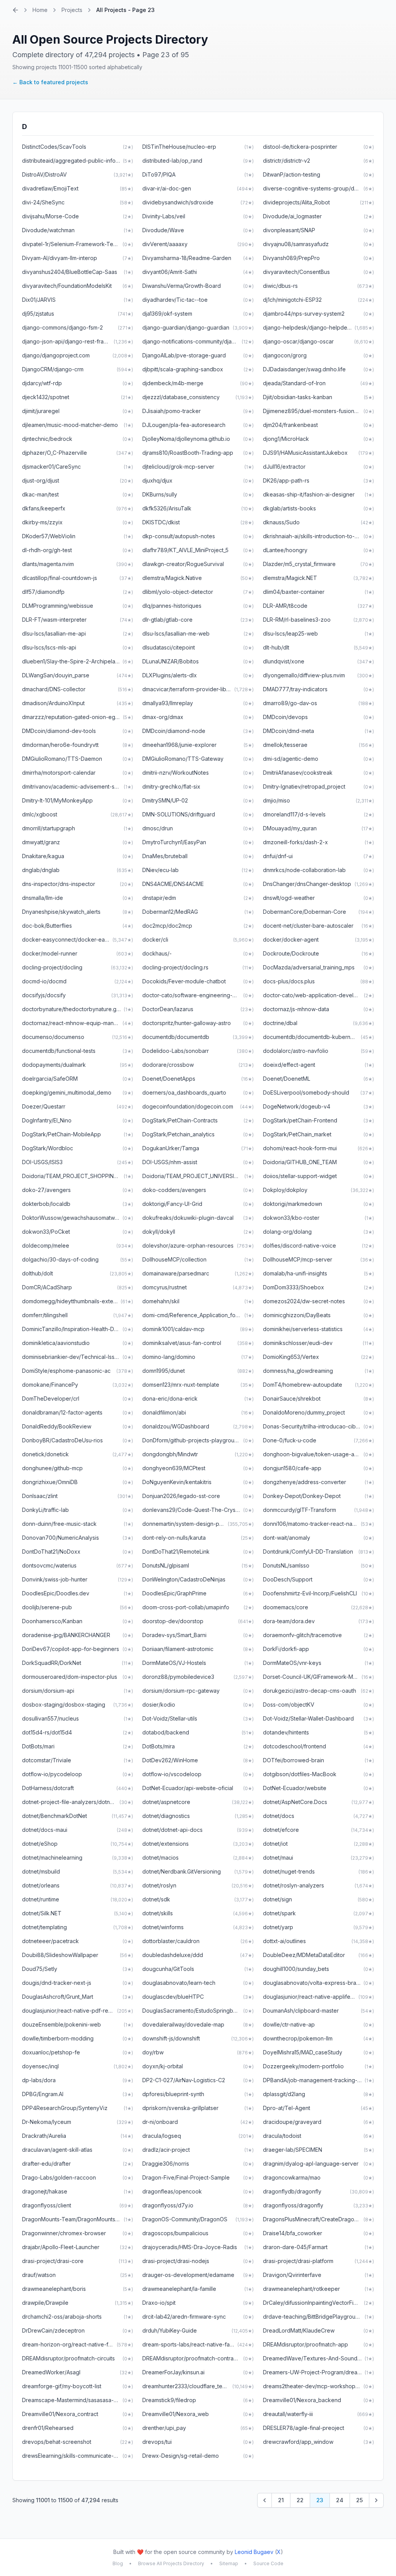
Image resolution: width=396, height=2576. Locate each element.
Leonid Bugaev (254, 2552)
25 (359, 2500)
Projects (72, 10)
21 (281, 2500)
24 (340, 2500)
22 (300, 2500)
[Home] (15, 10)
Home (40, 10)
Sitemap (229, 2563)
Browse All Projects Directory (171, 2563)
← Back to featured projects (50, 82)
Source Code (268, 2563)
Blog (118, 2563)
